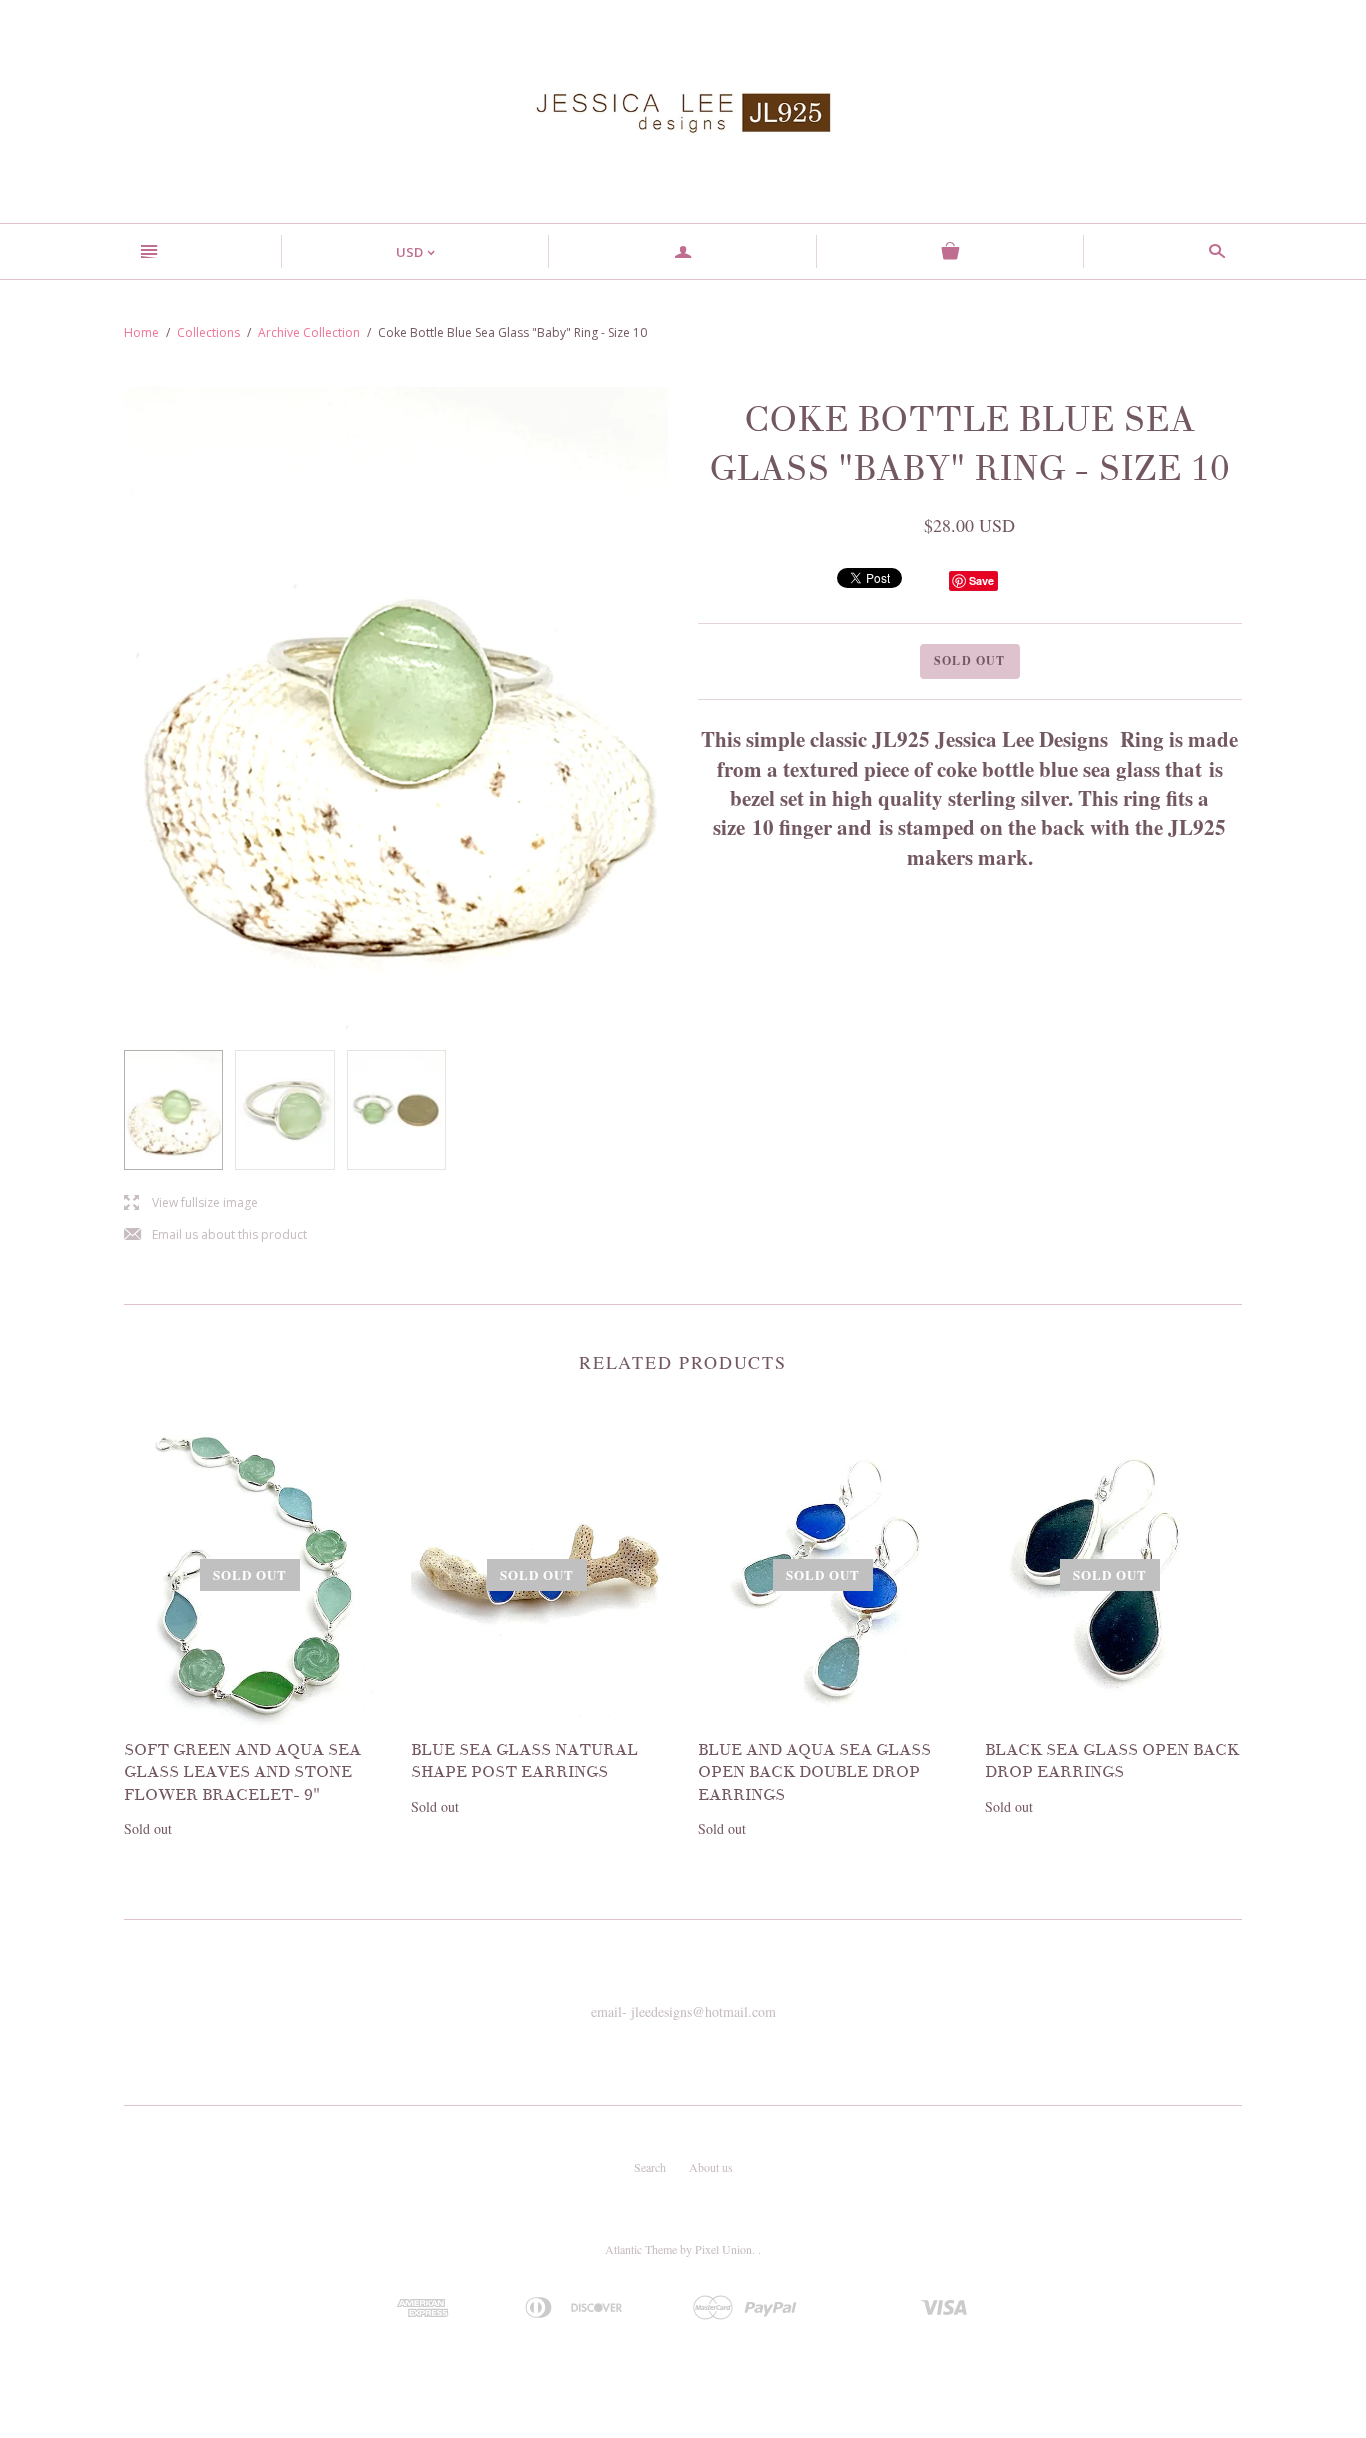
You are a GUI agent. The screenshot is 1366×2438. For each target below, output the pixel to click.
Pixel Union (723, 2249)
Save (981, 580)
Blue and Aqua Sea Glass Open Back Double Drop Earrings (814, 1772)
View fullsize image (191, 1203)
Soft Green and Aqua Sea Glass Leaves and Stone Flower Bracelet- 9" (242, 1772)
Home (141, 332)
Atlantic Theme (641, 2249)
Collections (208, 332)
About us (711, 2167)
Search (650, 2167)
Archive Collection (309, 332)
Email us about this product (215, 1235)
